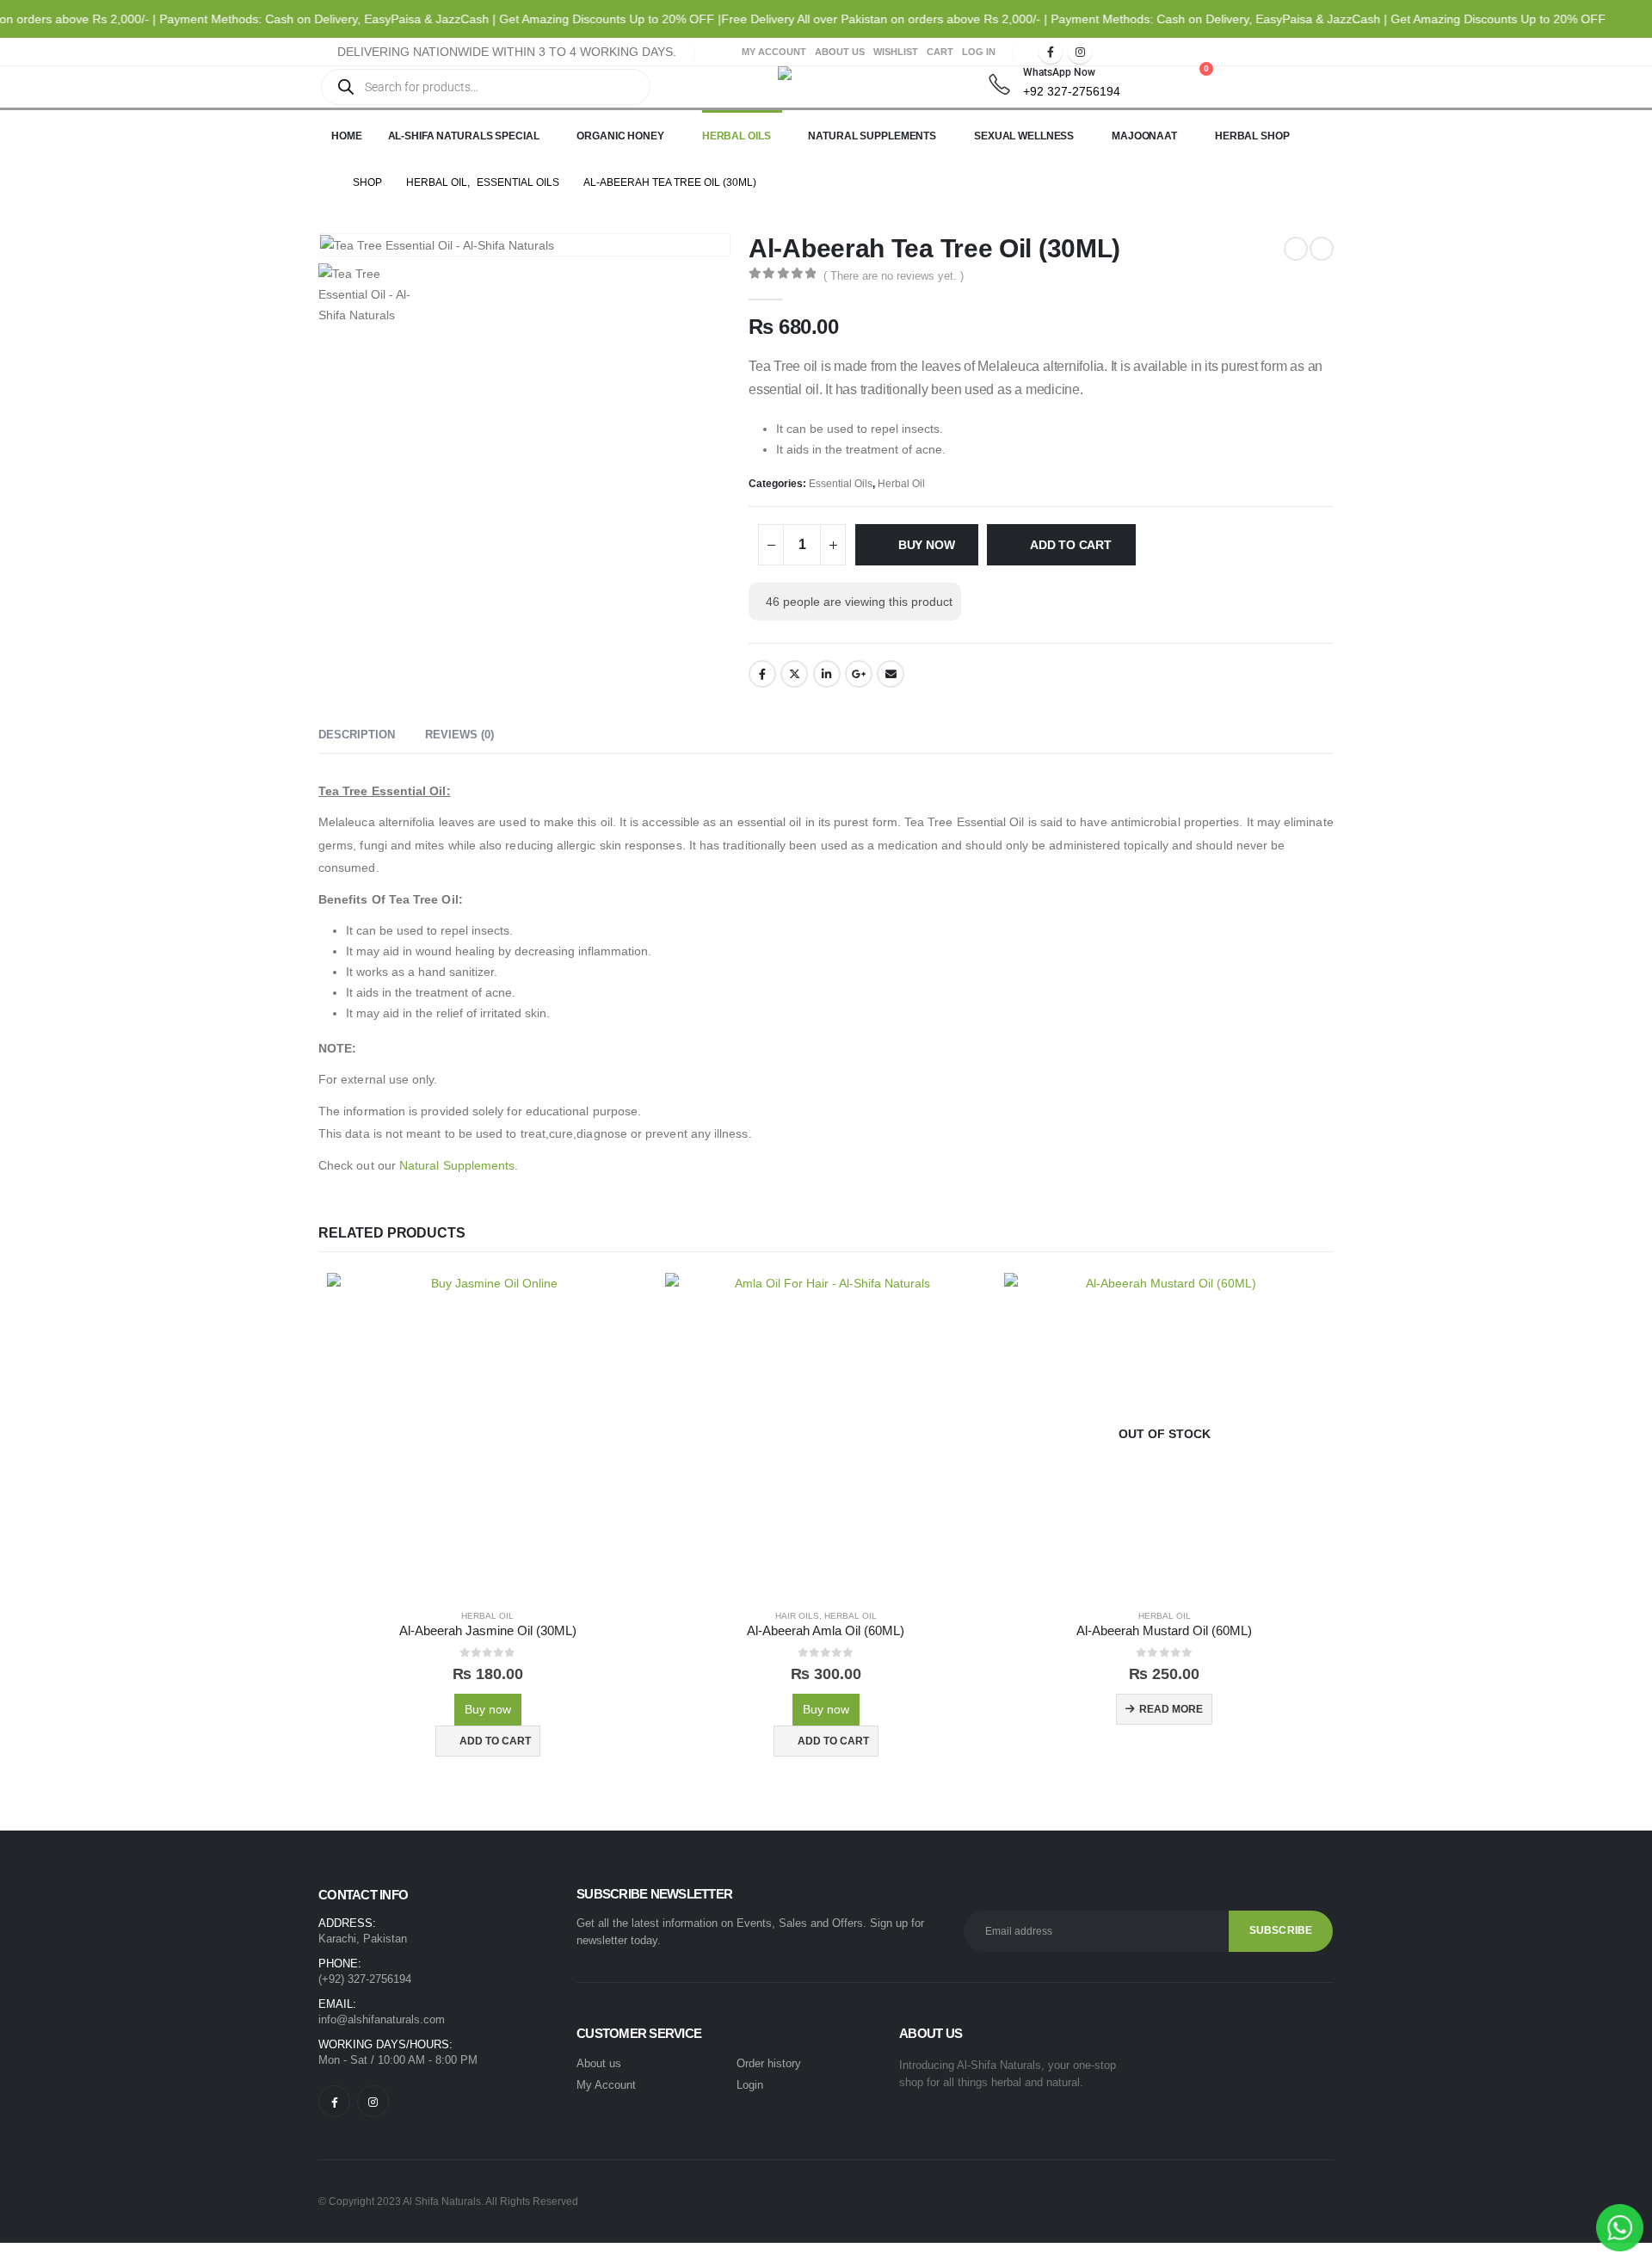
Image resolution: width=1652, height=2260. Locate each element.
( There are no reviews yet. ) (894, 276)
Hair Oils (797, 1616)
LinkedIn (827, 674)
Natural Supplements (872, 136)
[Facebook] (1051, 52)
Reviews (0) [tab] (459, 735)
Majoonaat (1144, 136)
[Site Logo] (821, 81)
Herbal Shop (1252, 136)
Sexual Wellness (1024, 136)
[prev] (1296, 249)
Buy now (927, 545)
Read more (1171, 1709)
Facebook (762, 674)
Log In (979, 52)
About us (599, 2063)
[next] (1322, 249)
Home (347, 136)
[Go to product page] (487, 1433)
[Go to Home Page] (324, 182)
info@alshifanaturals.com (382, 2019)
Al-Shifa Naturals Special (464, 136)
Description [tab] (357, 735)
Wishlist (896, 52)
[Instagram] (1080, 52)
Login (750, 2085)
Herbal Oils (737, 136)
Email (891, 674)
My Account (774, 52)
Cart (940, 52)
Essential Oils (841, 484)
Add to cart (1071, 545)
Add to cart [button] (495, 1741)
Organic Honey (620, 136)
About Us (840, 52)
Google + (859, 674)
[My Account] (1151, 77)
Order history (769, 2063)
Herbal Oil (901, 484)
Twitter (794, 674)
